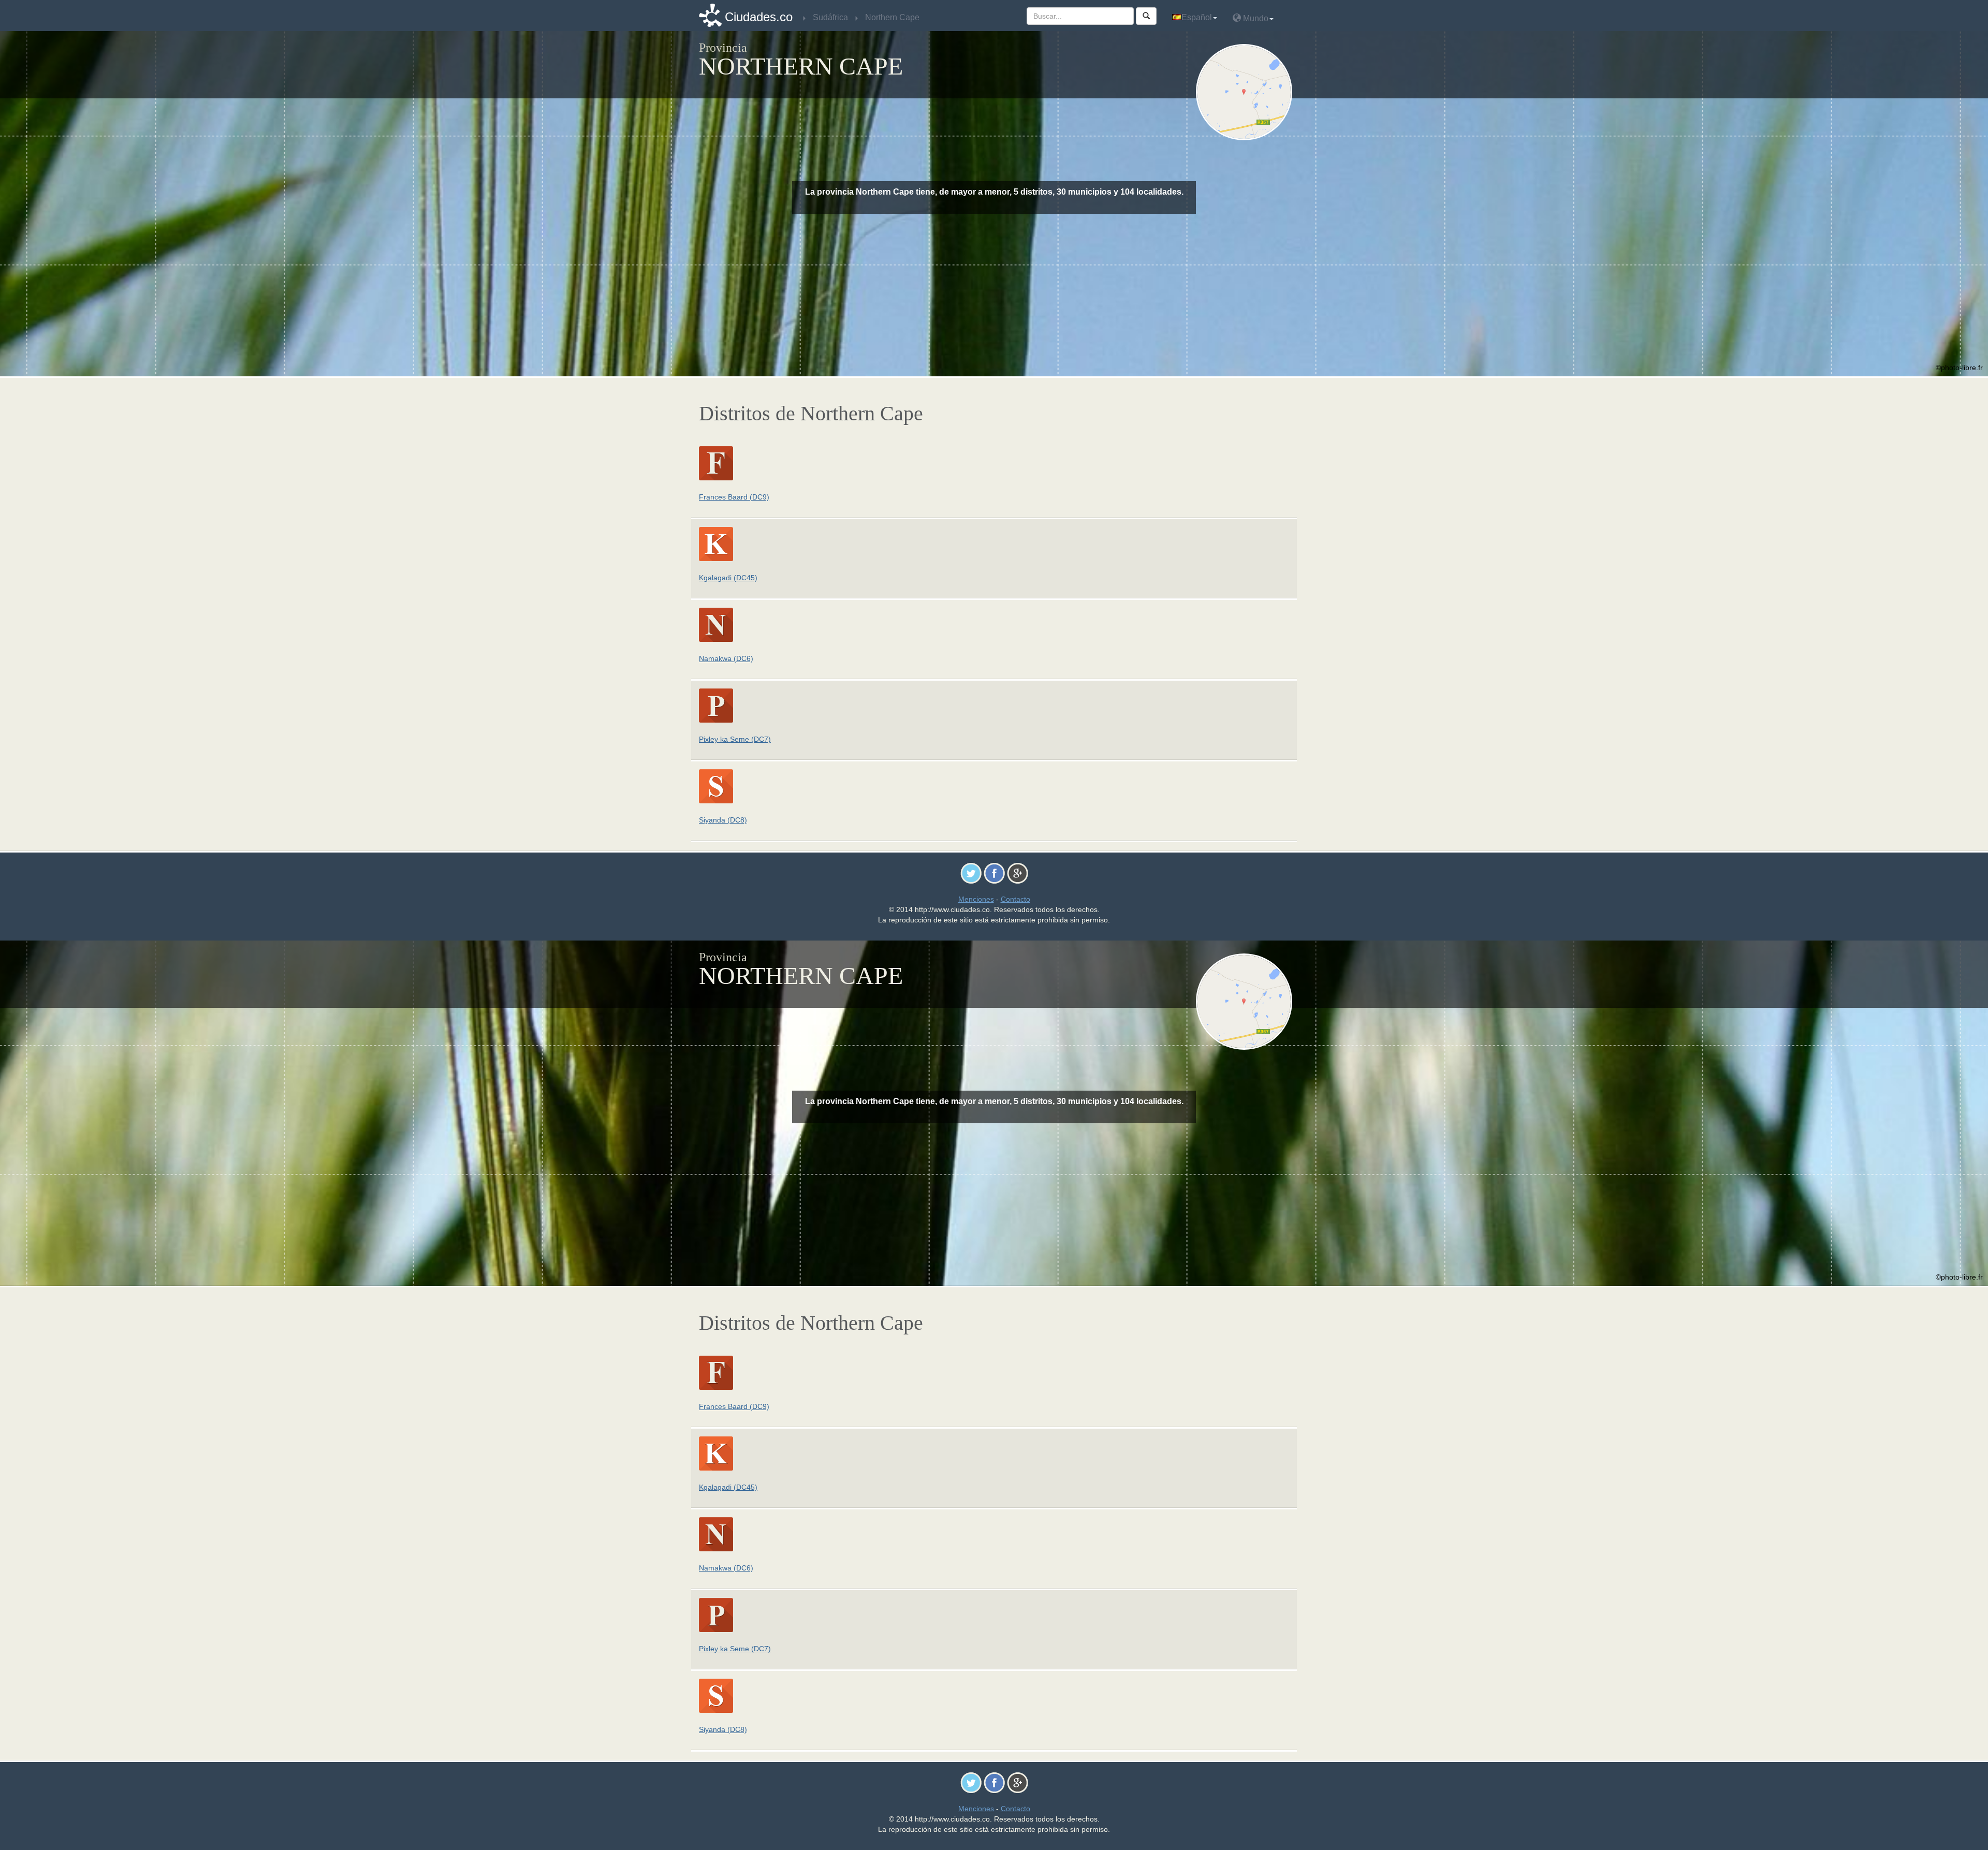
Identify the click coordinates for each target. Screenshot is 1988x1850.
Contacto (1015, 899)
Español (1197, 17)
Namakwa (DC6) (726, 658)
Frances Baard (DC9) (734, 497)
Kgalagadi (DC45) (728, 578)
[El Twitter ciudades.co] (971, 873)
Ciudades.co (759, 17)
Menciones (976, 899)
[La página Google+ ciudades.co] (1018, 873)
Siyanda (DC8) (723, 820)
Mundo (1255, 18)
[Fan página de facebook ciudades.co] (994, 873)
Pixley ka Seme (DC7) (735, 739)
